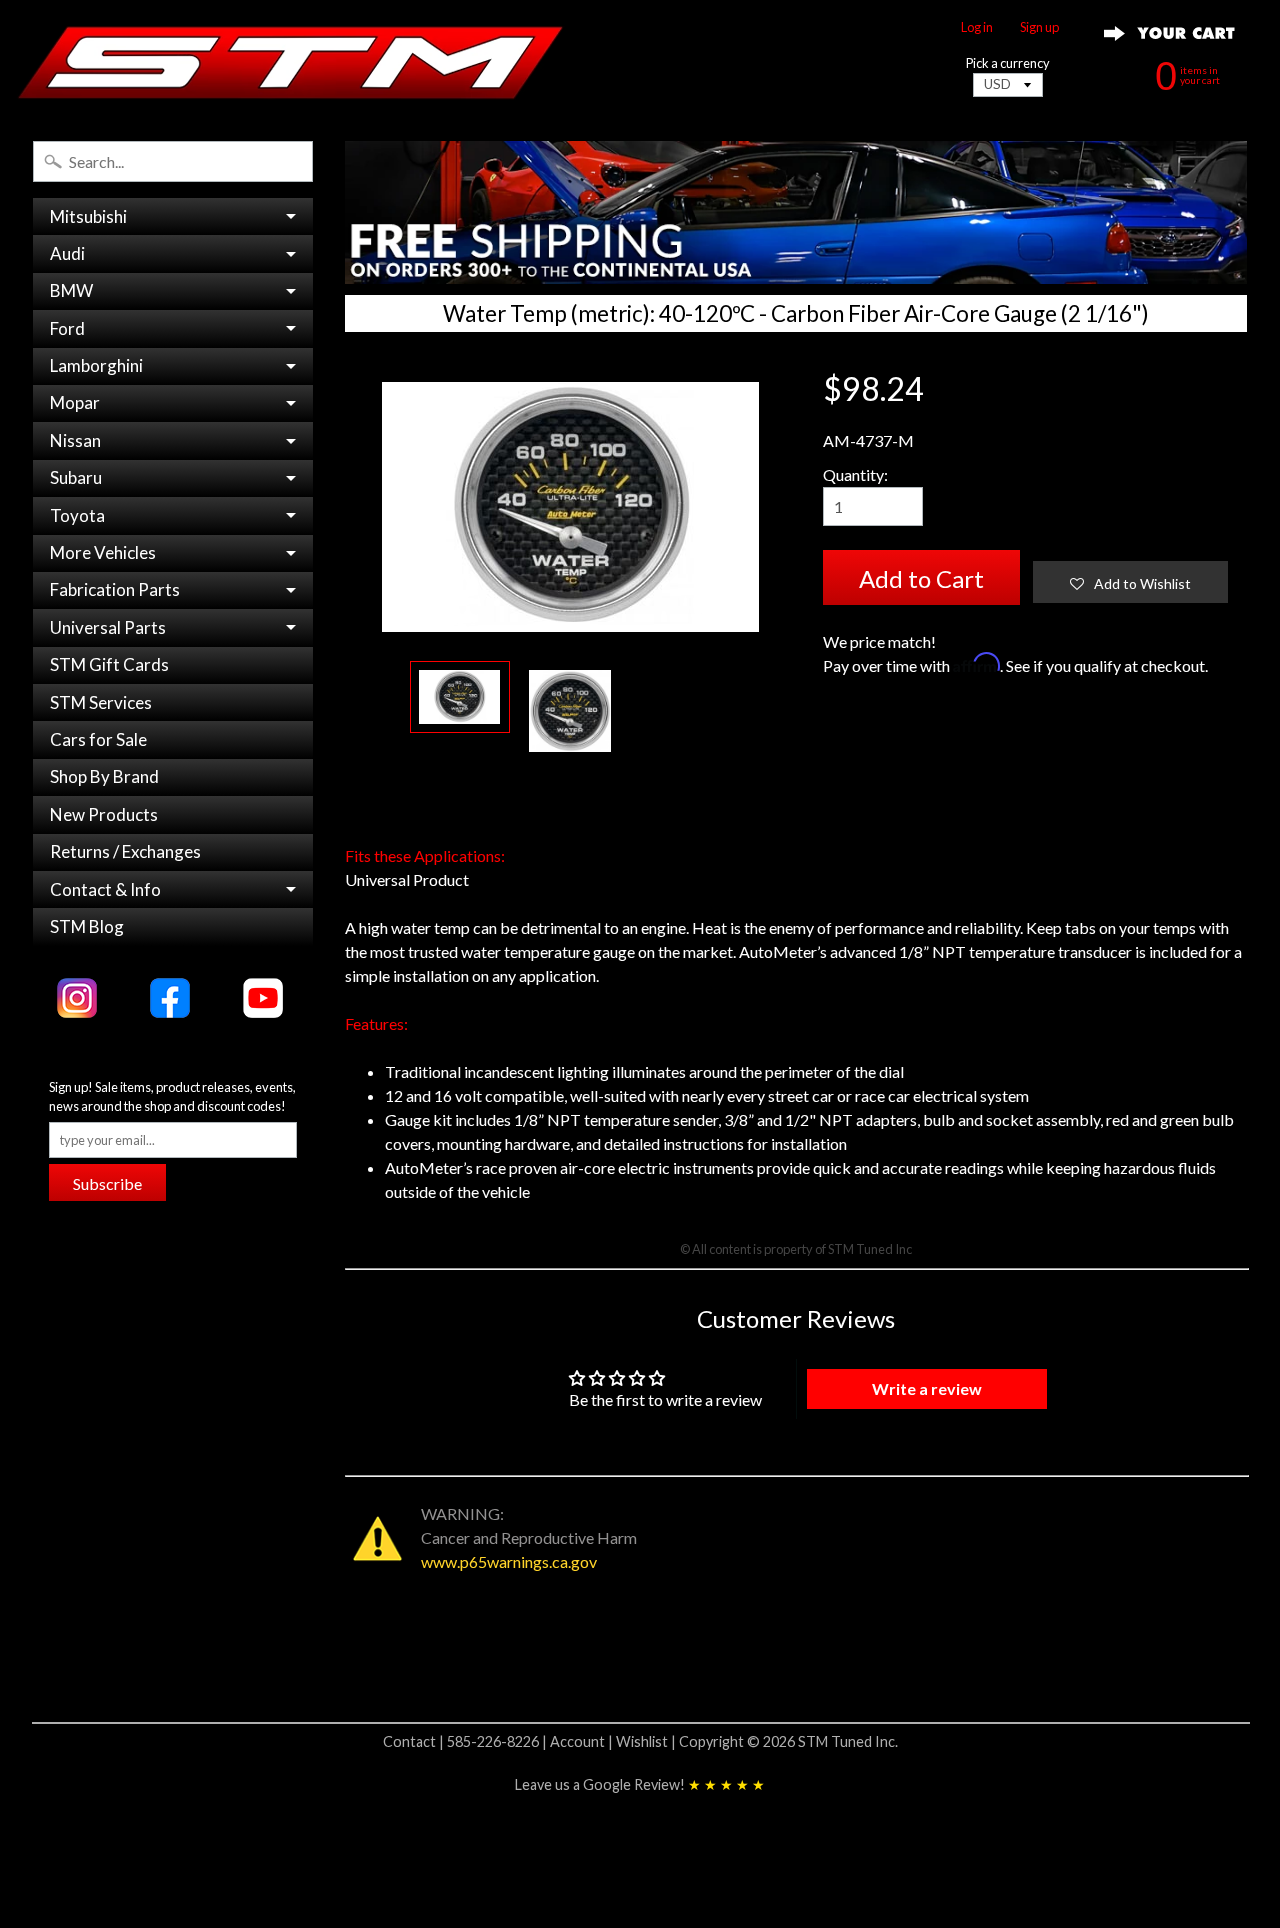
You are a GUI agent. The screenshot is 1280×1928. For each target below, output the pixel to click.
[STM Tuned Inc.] (291, 62)
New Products (104, 814)
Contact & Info (105, 889)
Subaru (76, 477)
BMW (71, 290)
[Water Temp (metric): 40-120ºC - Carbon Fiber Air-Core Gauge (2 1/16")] (460, 697)
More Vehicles (103, 552)
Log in (977, 27)
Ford (67, 328)
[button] (1130, 582)
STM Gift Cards (109, 664)
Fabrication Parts (115, 589)
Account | (583, 1741)
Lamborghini (96, 365)
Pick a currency (1008, 63)
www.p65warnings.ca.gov (509, 1561)
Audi (67, 253)
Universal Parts (108, 627)
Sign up (1039, 27)
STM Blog (87, 926)
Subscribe (107, 1183)
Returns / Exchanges (125, 851)
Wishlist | (647, 1741)
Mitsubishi (88, 216)
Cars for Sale (98, 739)
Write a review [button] (927, 1388)
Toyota (77, 515)
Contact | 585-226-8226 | (466, 1741)
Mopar (75, 402)
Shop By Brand (104, 776)
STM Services (101, 702)
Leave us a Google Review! (640, 1784)
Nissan (75, 440)
